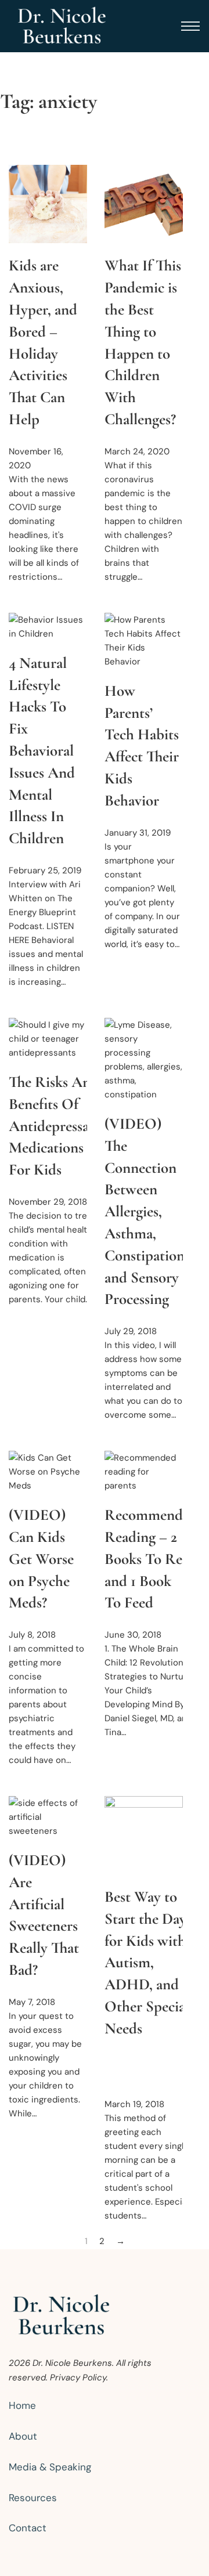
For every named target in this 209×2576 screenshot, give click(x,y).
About (23, 2436)
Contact (28, 2528)
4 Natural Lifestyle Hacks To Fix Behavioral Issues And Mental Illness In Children (42, 751)
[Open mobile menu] (190, 26)
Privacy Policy (78, 2378)
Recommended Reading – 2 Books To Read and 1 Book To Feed (151, 1559)
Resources (33, 2498)
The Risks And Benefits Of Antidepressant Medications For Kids (55, 1126)
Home (22, 2405)
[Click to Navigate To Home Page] (62, 26)
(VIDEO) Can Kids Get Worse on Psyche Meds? (41, 1559)
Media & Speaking (50, 2467)
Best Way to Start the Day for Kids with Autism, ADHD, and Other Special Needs (147, 1963)
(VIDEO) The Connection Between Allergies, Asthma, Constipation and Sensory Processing (145, 1211)
